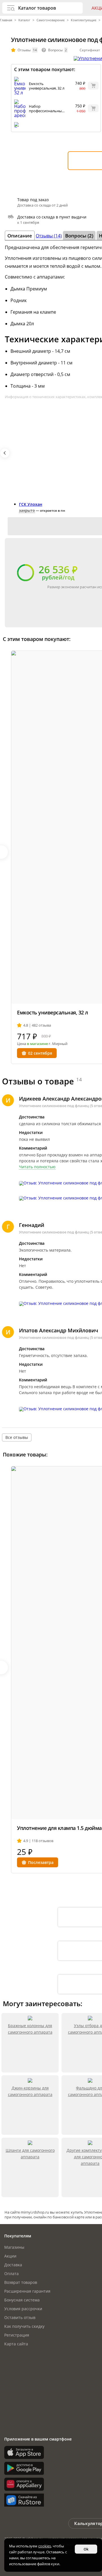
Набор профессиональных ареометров (46, 111)
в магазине (37, 1044)
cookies (45, 2546)
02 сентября (40, 1053)
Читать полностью (37, 1167)
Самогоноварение (51, 20)
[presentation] (5, 453)
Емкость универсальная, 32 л (47, 86)
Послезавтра (41, 1862)
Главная (7, 20)
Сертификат (90, 50)
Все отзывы (17, 1437)
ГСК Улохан (31, 504)
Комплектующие (84, 20)
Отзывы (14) (49, 236)
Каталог (24, 20)
